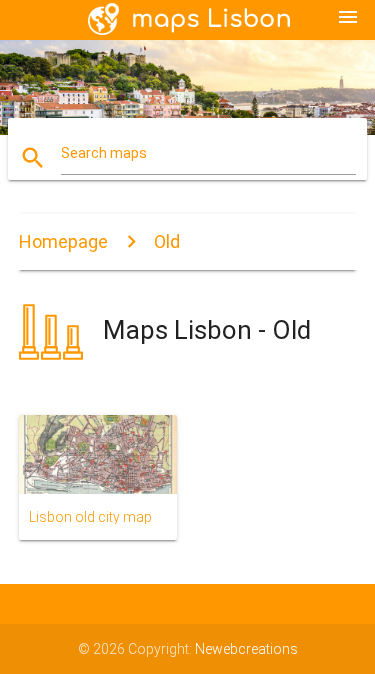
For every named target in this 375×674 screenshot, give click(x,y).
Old (167, 241)
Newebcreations (246, 649)
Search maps (104, 153)
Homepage (63, 241)
